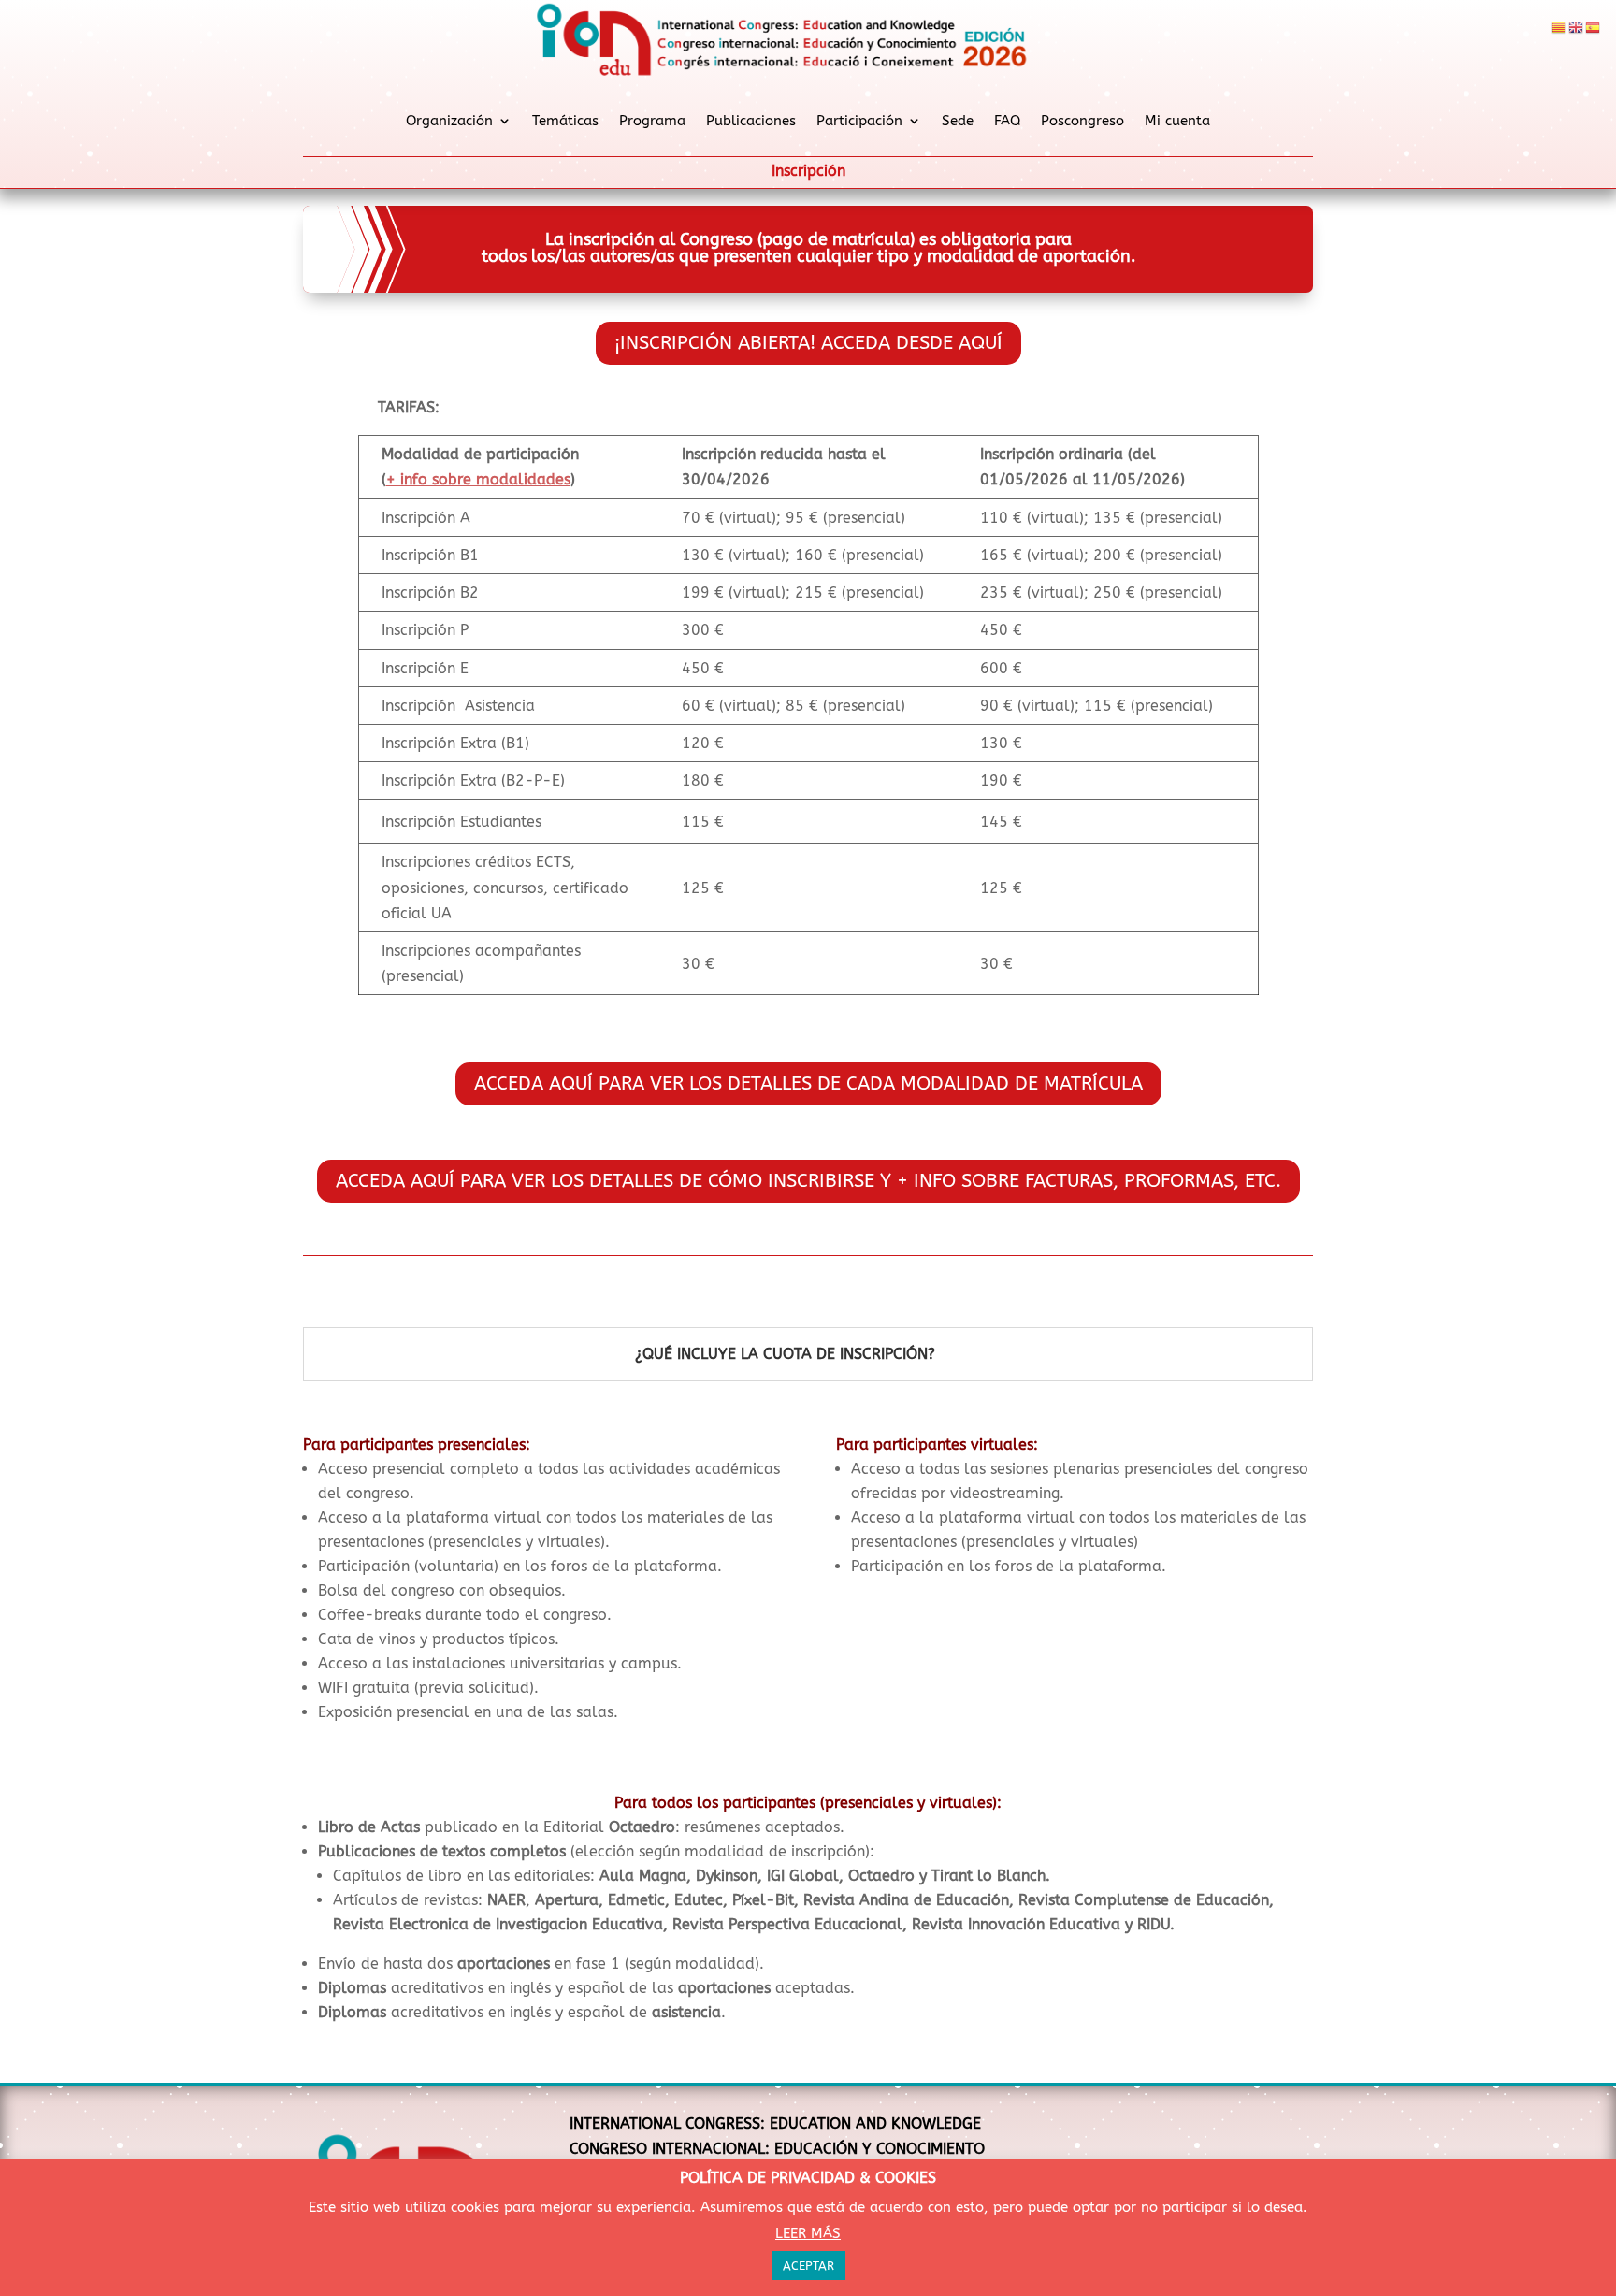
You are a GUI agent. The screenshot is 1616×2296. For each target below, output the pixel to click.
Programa (652, 121)
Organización (449, 121)
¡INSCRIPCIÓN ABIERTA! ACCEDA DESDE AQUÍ (808, 343)
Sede (958, 121)
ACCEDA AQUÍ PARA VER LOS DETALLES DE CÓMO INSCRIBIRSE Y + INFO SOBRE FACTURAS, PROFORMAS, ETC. (808, 1181)
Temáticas (565, 121)
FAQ (1007, 121)
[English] (1577, 27)
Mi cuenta (1177, 121)
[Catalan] (1560, 27)
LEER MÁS (808, 2233)
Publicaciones (751, 121)
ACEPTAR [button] (808, 2266)
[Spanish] (1594, 27)
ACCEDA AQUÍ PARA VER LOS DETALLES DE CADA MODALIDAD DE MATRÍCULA (808, 1083)
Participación (859, 121)
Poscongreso (1082, 121)
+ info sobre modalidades (478, 479)
